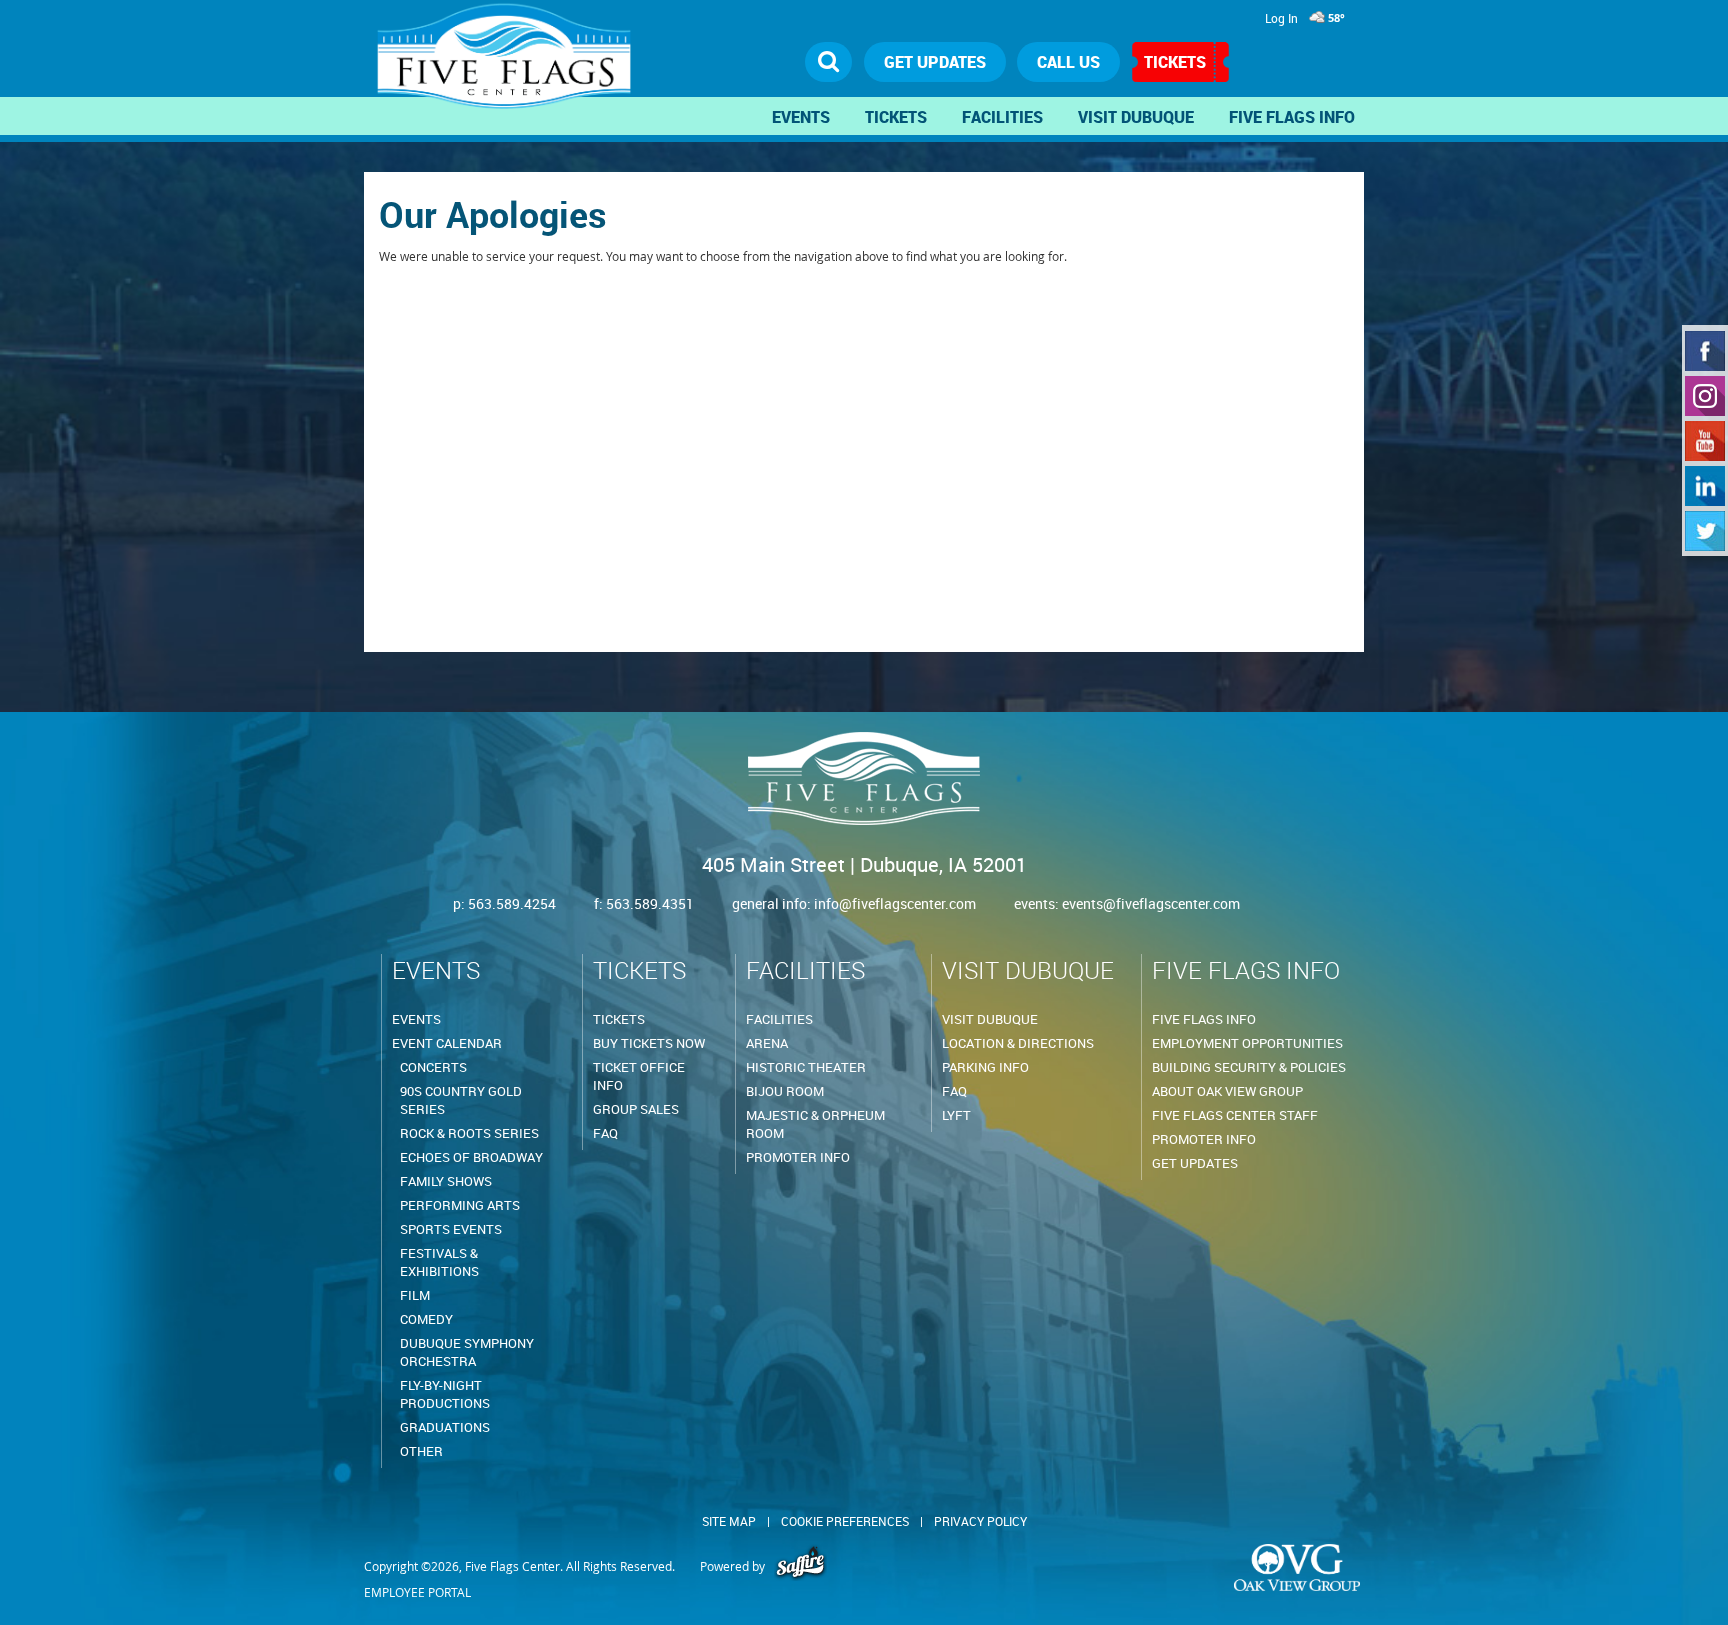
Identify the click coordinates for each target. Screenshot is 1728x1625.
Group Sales (636, 1109)
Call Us (1068, 62)
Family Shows (446, 1181)
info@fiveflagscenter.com (896, 903)
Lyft (956, 1115)
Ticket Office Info (639, 1076)
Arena (767, 1043)
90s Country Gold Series (461, 1100)
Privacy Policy (980, 1521)
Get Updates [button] (935, 62)
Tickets (1175, 62)
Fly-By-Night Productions (445, 1394)
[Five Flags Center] (509, 66)
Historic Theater (806, 1067)
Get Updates (1195, 1163)
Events (801, 117)
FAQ (605, 1133)
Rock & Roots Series (469, 1133)
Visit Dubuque (1136, 117)
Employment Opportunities (1247, 1043)
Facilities (1002, 117)
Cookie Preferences (845, 1521)
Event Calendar (447, 1043)
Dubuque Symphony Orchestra (467, 1352)
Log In (1281, 18)
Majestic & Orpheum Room (815, 1124)
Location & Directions (1018, 1043)
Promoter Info (798, 1157)
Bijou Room (785, 1091)
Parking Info (985, 1067)
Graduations (445, 1427)
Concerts (433, 1067)
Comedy (426, 1319)
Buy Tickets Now (649, 1043)
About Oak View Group (1227, 1091)
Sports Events (451, 1229)
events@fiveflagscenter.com (1151, 903)
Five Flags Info (1292, 117)
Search (829, 62)
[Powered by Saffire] (800, 1566)
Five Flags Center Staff (1235, 1115)
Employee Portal (417, 1592)
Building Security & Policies (1249, 1067)
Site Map (729, 1521)
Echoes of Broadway (471, 1157)
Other (421, 1451)
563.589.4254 (512, 903)
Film (415, 1295)
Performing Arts (460, 1205)
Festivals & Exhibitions (439, 1262)
